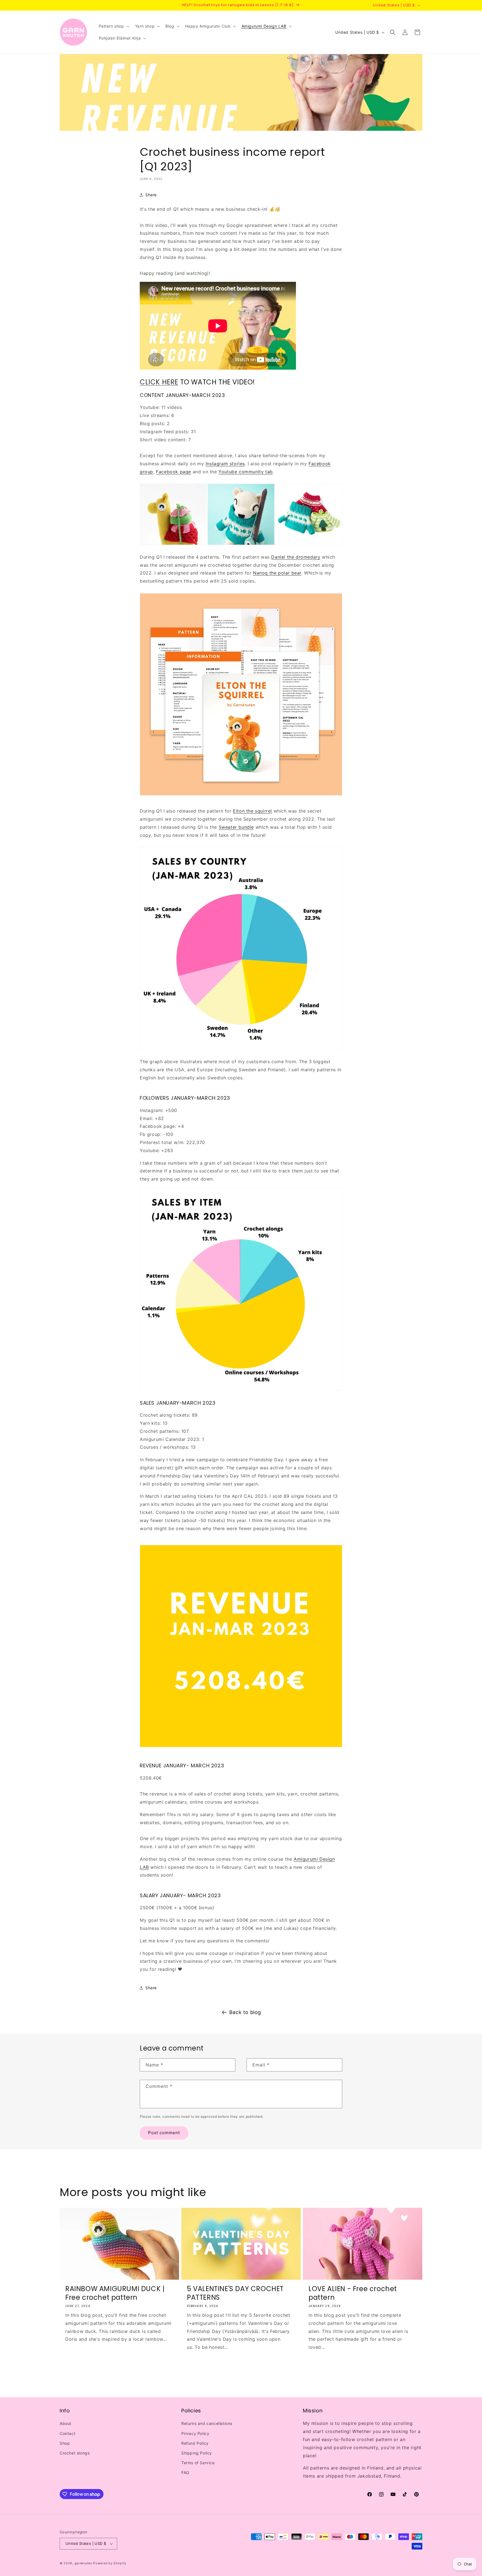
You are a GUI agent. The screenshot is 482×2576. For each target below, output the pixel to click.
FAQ (185, 2472)
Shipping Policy (197, 2453)
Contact (68, 2433)
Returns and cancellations (207, 2424)
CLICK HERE (159, 382)
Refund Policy (195, 2443)
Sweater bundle (236, 827)
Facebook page (173, 472)
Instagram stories (225, 464)
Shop (65, 2443)
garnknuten (83, 2563)
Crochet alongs (75, 2453)
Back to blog (245, 2012)
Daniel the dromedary (296, 557)
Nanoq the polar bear (277, 573)
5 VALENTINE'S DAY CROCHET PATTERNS (235, 2293)
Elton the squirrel (252, 811)
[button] (114, 26)
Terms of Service (198, 2463)
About (66, 2424)
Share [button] (151, 195)
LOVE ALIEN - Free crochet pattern (353, 2293)
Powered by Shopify (110, 2563)
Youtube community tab (246, 472)
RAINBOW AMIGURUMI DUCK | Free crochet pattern (115, 2293)
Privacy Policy (195, 2433)
